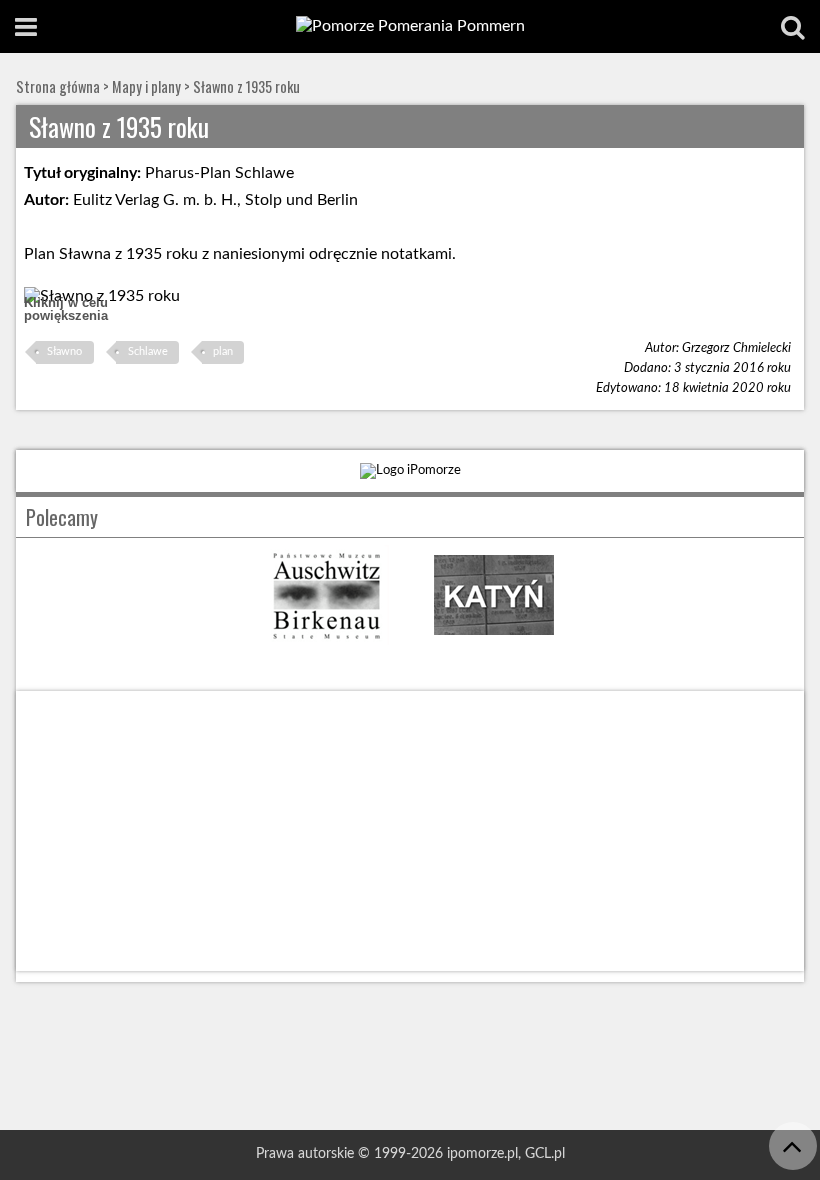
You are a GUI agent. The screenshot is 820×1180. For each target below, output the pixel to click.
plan (223, 351)
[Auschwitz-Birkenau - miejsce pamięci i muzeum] (326, 640)
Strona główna (58, 86)
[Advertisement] (410, 831)
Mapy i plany (146, 86)
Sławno (64, 351)
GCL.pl (545, 1153)
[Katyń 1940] (494, 640)
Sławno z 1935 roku (246, 86)
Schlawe (148, 351)
